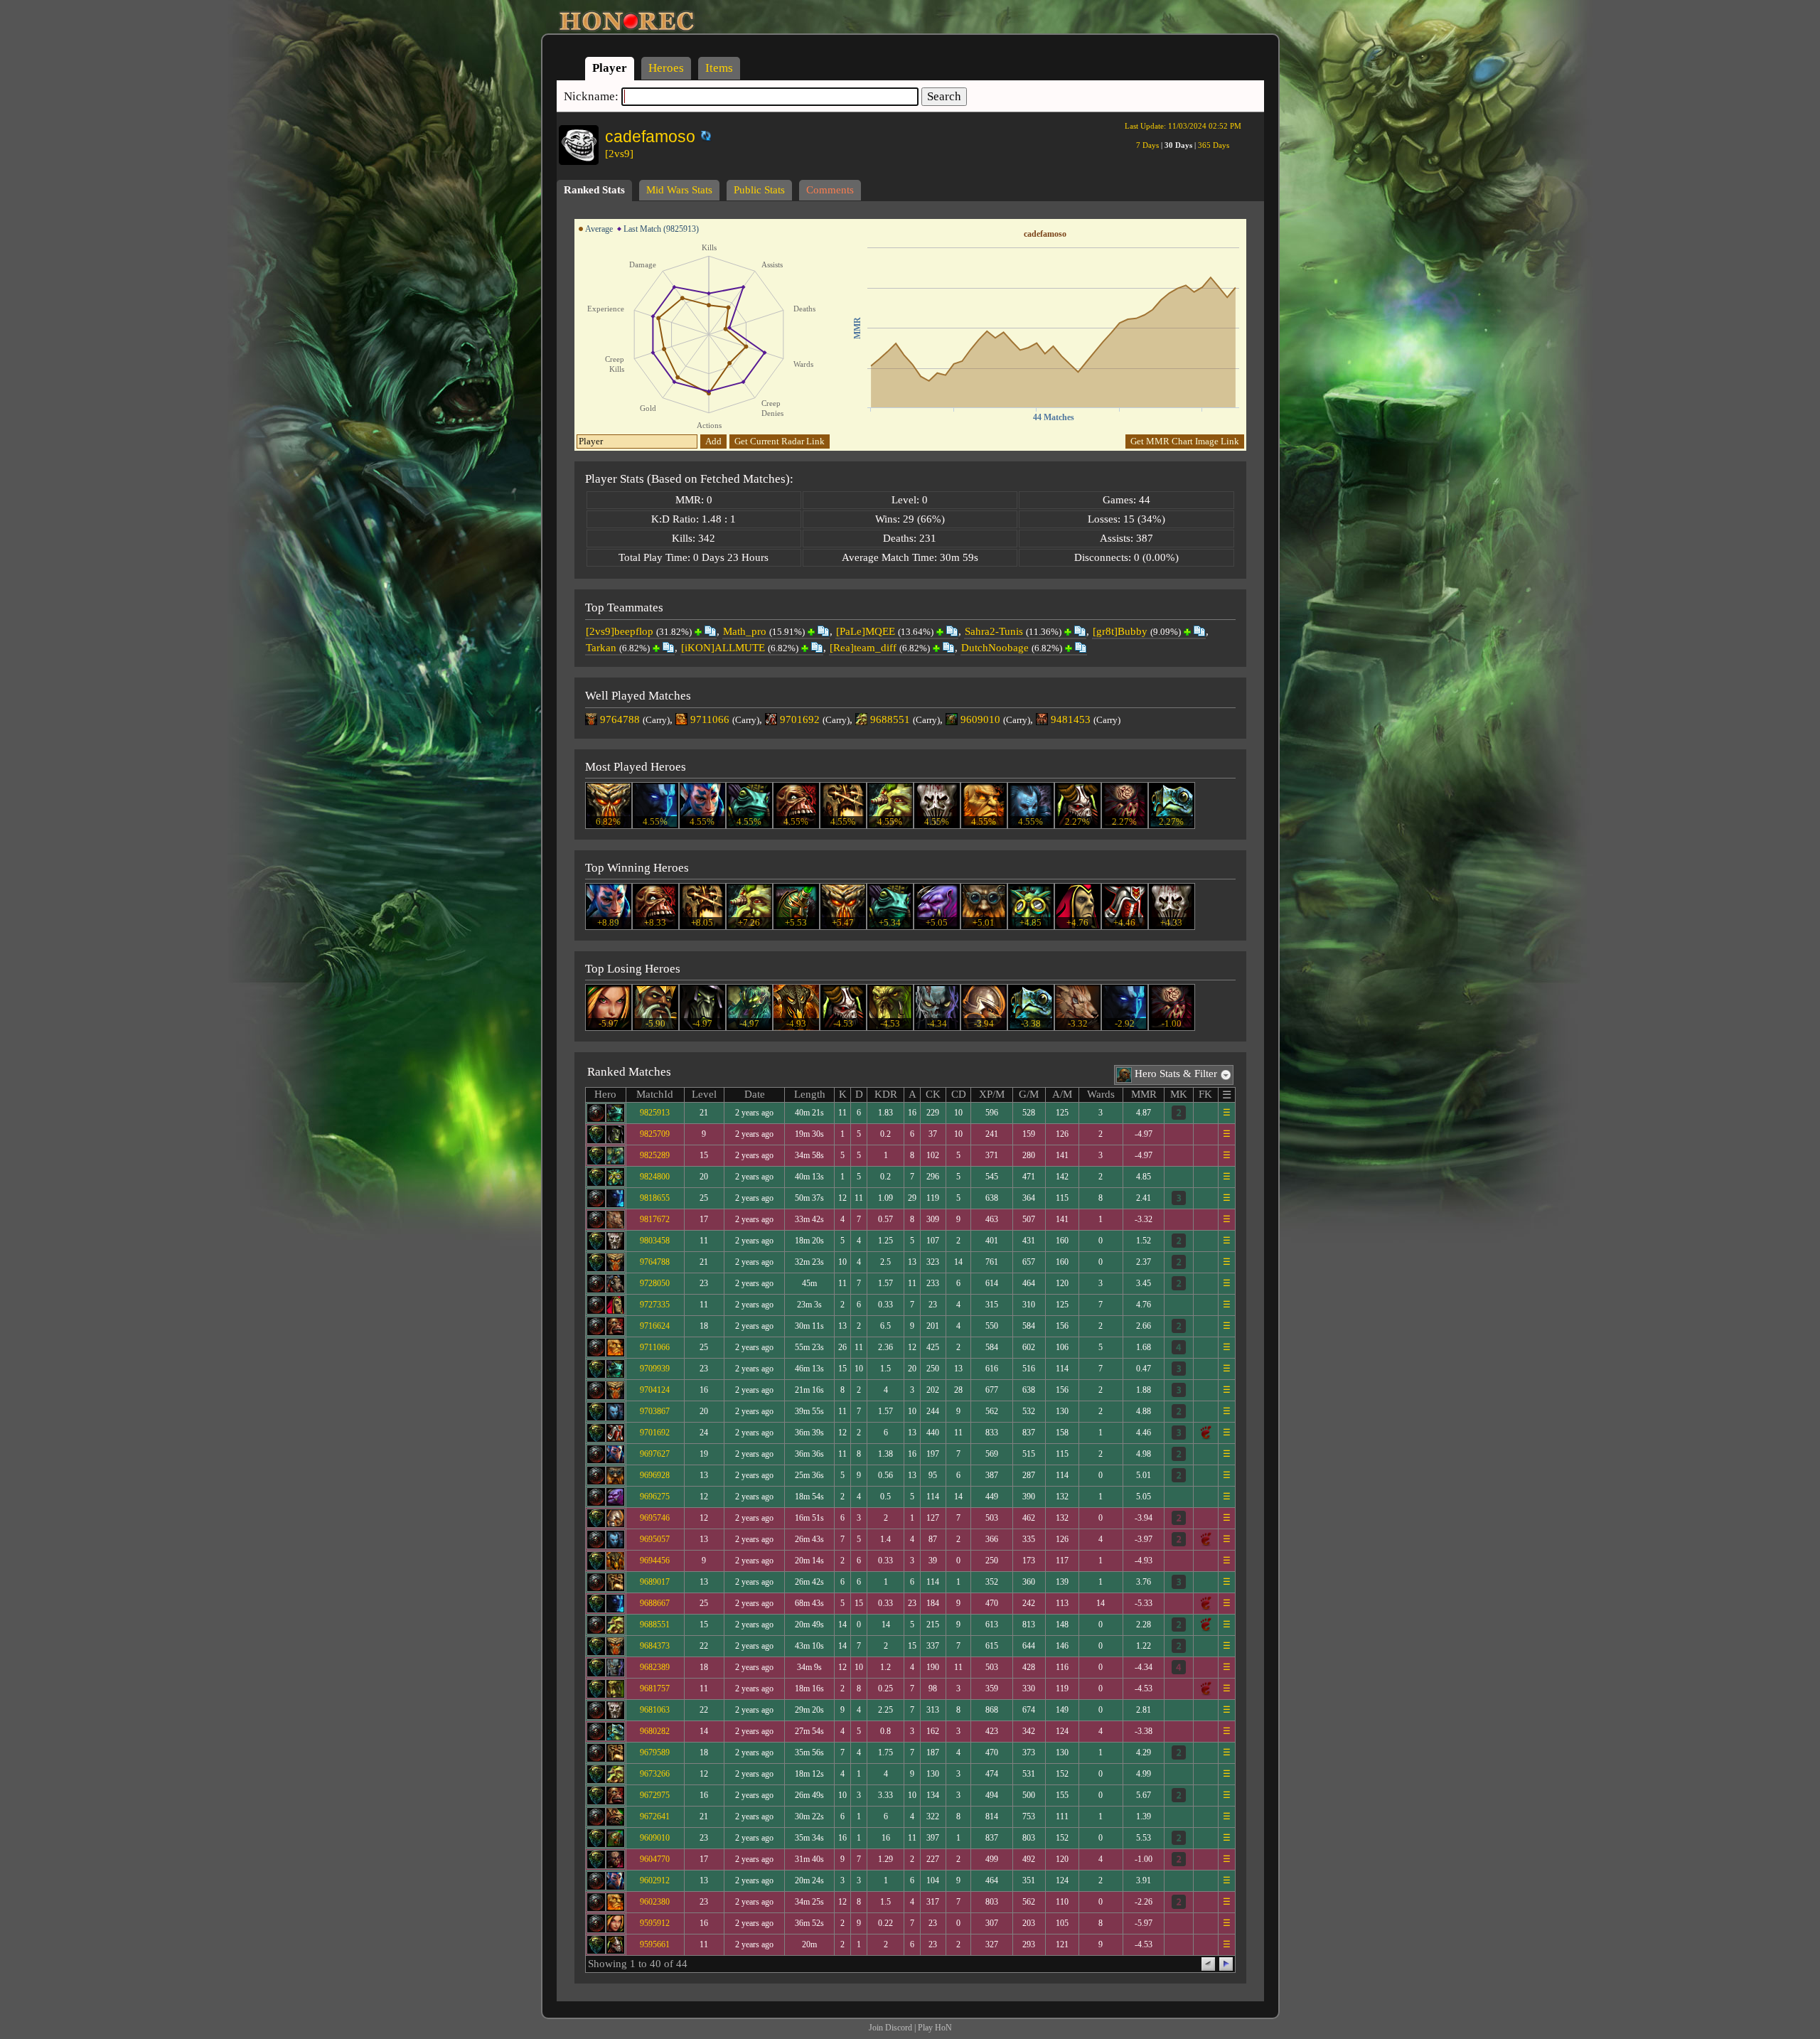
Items (719, 68)
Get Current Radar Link (780, 441)
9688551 (890, 719)
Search (944, 96)
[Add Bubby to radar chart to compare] (1187, 632)
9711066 (710, 719)
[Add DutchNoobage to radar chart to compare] (1069, 648)
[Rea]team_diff (863, 648)
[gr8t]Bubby (1120, 631)
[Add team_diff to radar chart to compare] (936, 648)
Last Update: (1183, 126)
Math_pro (745, 631)
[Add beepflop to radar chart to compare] (698, 632)
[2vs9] (619, 154)
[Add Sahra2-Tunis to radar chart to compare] (1068, 632)
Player (610, 68)
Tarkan (601, 648)
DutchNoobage (995, 648)
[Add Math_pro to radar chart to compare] (811, 632)
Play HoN (935, 2028)
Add (713, 441)
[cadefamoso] (696, 133)
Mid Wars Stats (679, 190)
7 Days (1147, 145)
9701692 (800, 719)
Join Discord (890, 2028)
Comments (830, 190)
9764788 (620, 719)
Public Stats (759, 190)
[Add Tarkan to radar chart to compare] (656, 648)
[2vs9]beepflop (620, 631)
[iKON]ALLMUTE (723, 648)
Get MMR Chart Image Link (1185, 441)
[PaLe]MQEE (866, 631)
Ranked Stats (594, 190)
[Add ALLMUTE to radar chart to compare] (805, 648)
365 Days (1214, 145)
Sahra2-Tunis (994, 631)
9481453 (1071, 719)
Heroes (666, 68)
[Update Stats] (704, 136)
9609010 (980, 719)
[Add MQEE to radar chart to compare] (940, 632)
